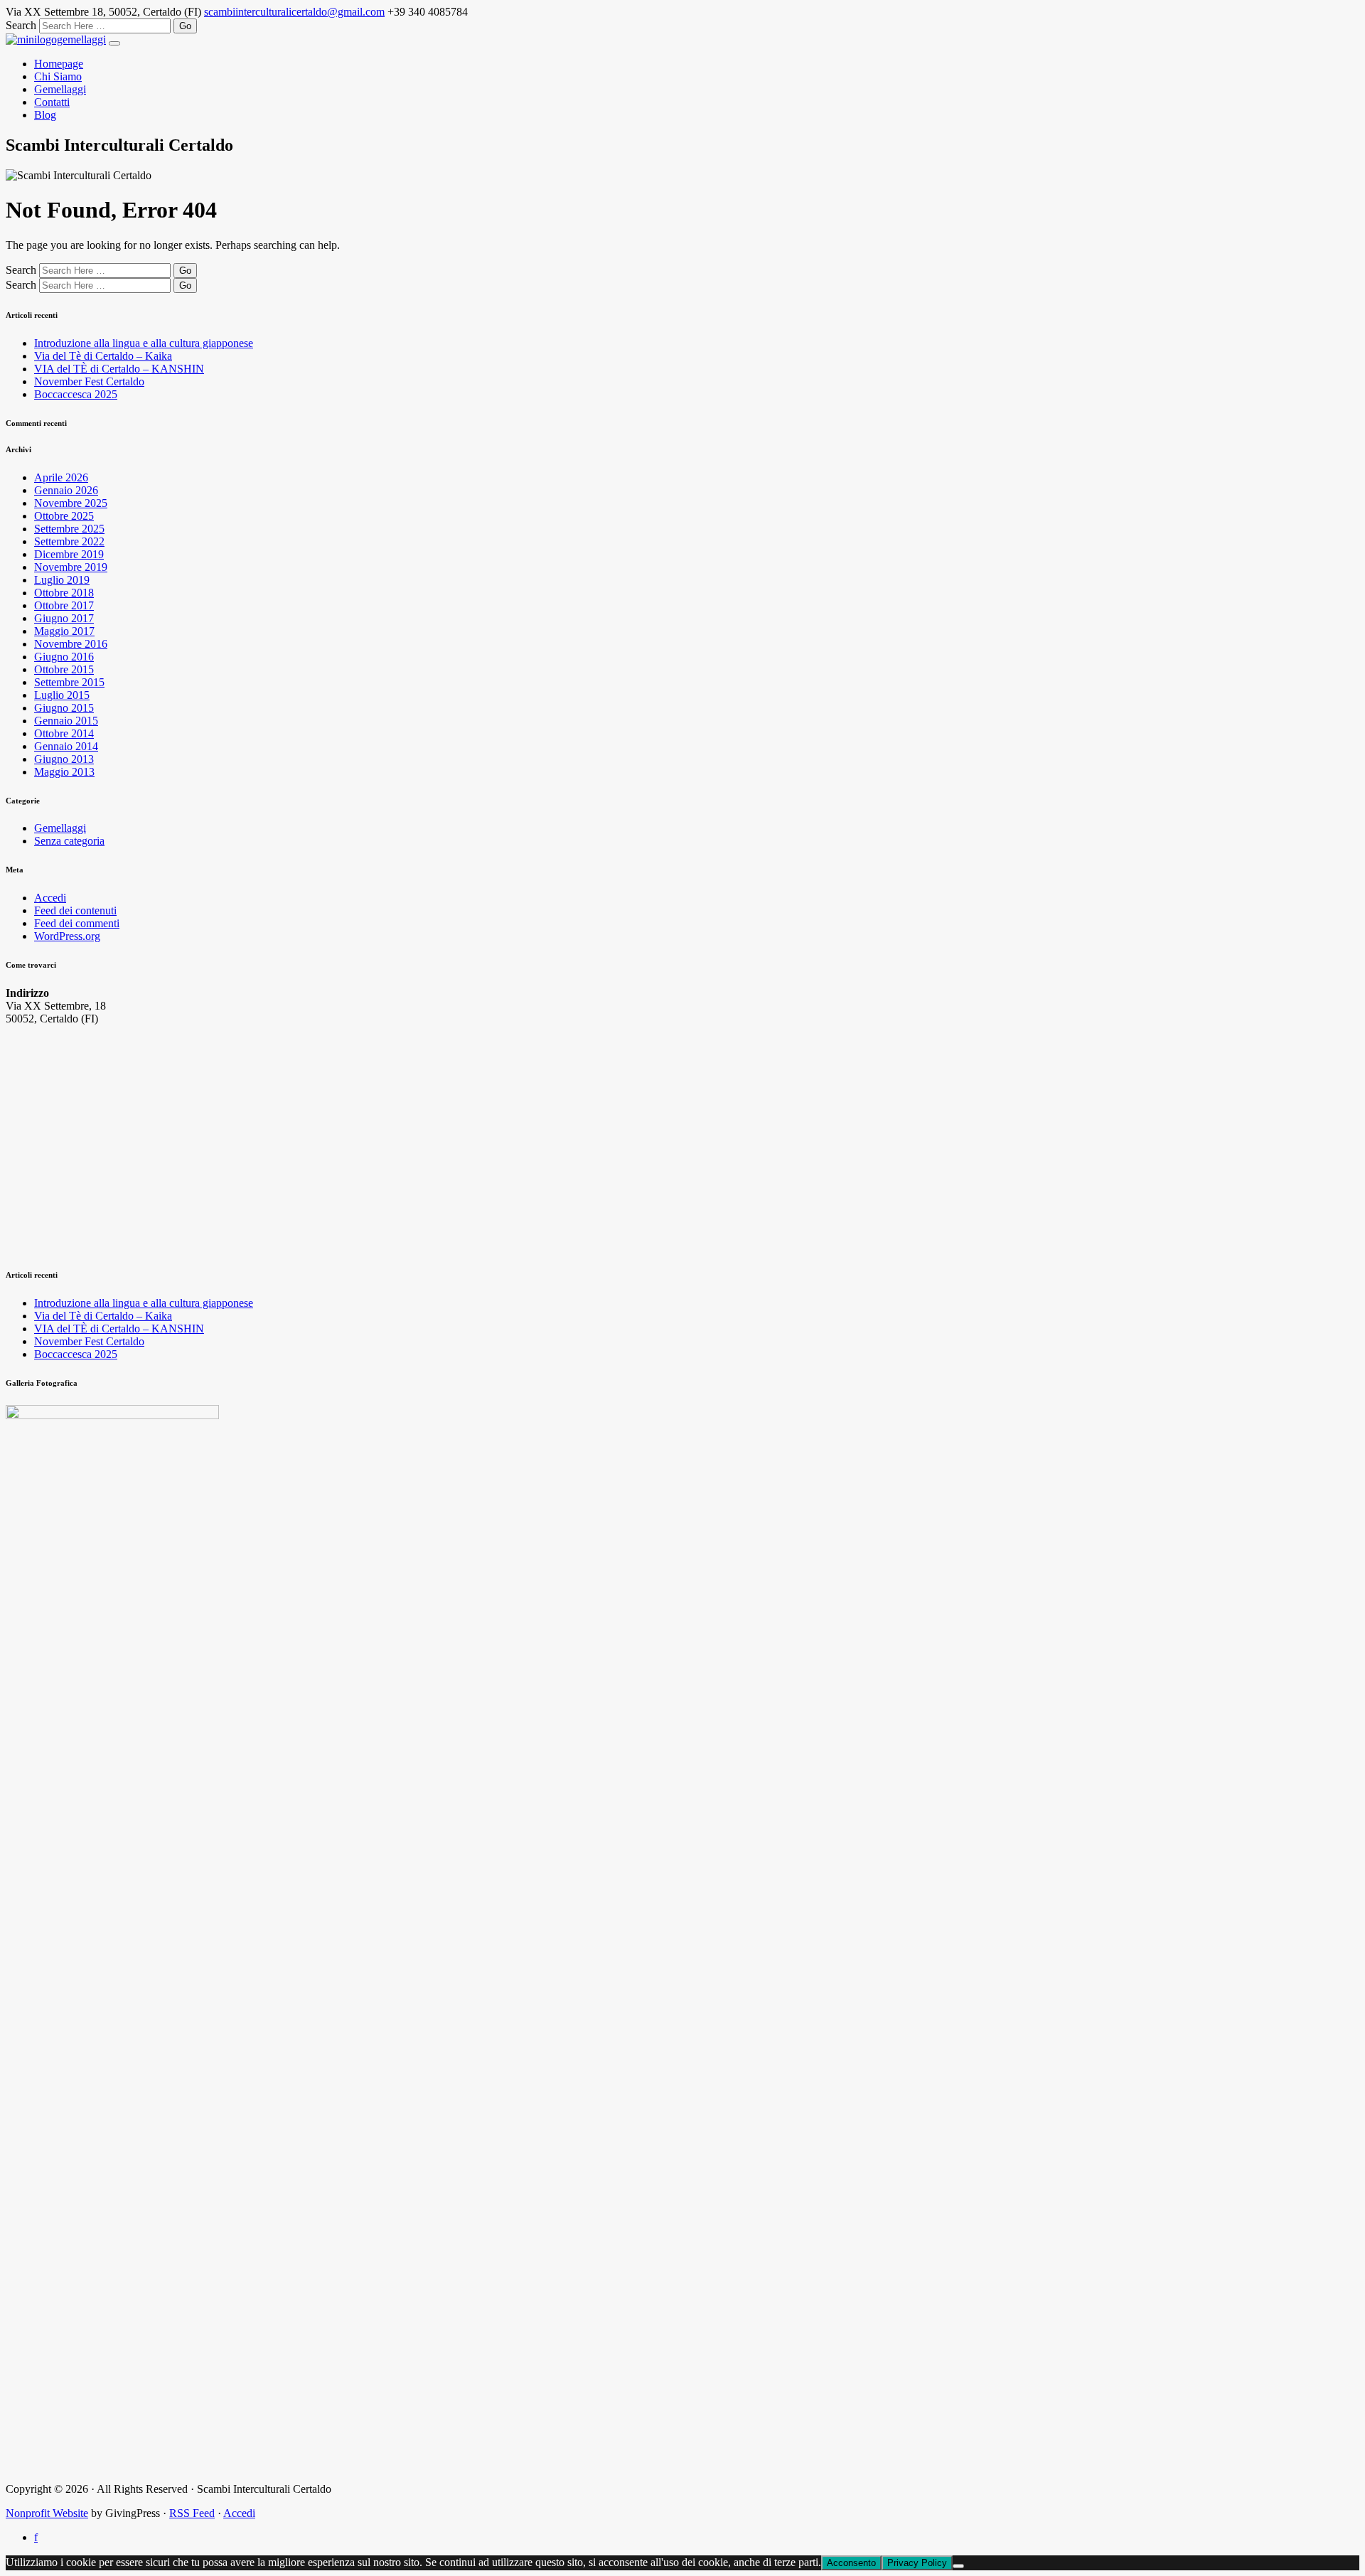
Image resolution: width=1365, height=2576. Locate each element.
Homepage (59, 64)
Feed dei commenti (77, 923)
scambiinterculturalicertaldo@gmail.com (294, 12)
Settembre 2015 (69, 682)
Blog (45, 115)
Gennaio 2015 (66, 721)
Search (21, 25)
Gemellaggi (60, 89)
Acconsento (851, 2563)
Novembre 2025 (71, 503)
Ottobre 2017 (64, 605)
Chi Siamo (58, 76)
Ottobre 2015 (64, 669)
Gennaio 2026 (66, 490)
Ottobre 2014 (64, 733)
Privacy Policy (917, 2563)
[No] (958, 2566)
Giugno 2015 (64, 708)
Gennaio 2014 (66, 746)
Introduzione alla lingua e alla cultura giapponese (144, 343)
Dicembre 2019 (69, 554)
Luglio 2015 (62, 695)
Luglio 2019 (62, 580)
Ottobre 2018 (64, 593)
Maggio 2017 (64, 631)
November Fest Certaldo (89, 381)
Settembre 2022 (69, 541)
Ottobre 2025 (64, 516)
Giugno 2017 (64, 618)
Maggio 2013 (64, 772)
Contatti (52, 102)
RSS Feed (192, 2513)
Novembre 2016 (71, 644)
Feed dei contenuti (75, 910)
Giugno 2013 (64, 759)
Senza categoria (69, 841)
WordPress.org (67, 936)
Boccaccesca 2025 (76, 394)
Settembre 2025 (69, 529)
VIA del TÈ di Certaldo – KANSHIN (119, 369)
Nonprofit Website (47, 2513)
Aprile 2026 (61, 477)
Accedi (50, 898)
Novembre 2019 (71, 567)
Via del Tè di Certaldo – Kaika (103, 356)
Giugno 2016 (64, 657)
